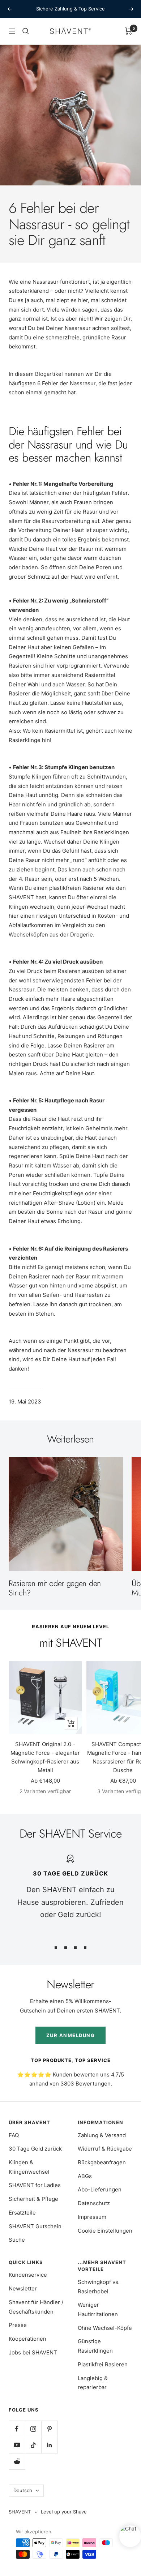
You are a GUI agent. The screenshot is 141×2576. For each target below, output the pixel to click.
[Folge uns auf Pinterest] (49, 2429)
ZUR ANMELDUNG (71, 2035)
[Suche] (26, 31)
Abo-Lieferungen (100, 2189)
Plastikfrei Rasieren (103, 2364)
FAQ (14, 2135)
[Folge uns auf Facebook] (17, 2429)
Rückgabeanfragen (102, 2162)
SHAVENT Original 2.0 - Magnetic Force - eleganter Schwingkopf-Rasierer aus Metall (45, 1757)
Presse (18, 2325)
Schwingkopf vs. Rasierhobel (99, 2287)
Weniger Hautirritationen (98, 2309)
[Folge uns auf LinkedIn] (49, 2445)
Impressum (92, 2217)
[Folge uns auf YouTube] (17, 2445)
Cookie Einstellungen (105, 2231)
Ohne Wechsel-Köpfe (105, 2328)
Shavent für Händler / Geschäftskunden (36, 2307)
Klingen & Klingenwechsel (29, 2167)
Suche (17, 2240)
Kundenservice (28, 2275)
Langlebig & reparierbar (93, 2383)
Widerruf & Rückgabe (105, 2149)
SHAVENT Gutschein (35, 2226)
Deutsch (23, 2490)
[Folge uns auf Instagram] (33, 2429)
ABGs (85, 2176)
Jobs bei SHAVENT (33, 2352)
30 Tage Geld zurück (35, 2149)
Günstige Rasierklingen (95, 2346)
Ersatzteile (22, 2213)
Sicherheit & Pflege (33, 2199)
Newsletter (23, 2288)
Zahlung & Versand (102, 2135)
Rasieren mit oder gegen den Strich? (55, 1588)
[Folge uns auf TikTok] (33, 2445)
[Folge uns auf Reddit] (17, 2461)
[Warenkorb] (129, 31)
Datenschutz (94, 2203)
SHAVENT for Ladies (35, 2185)
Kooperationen (27, 2339)
